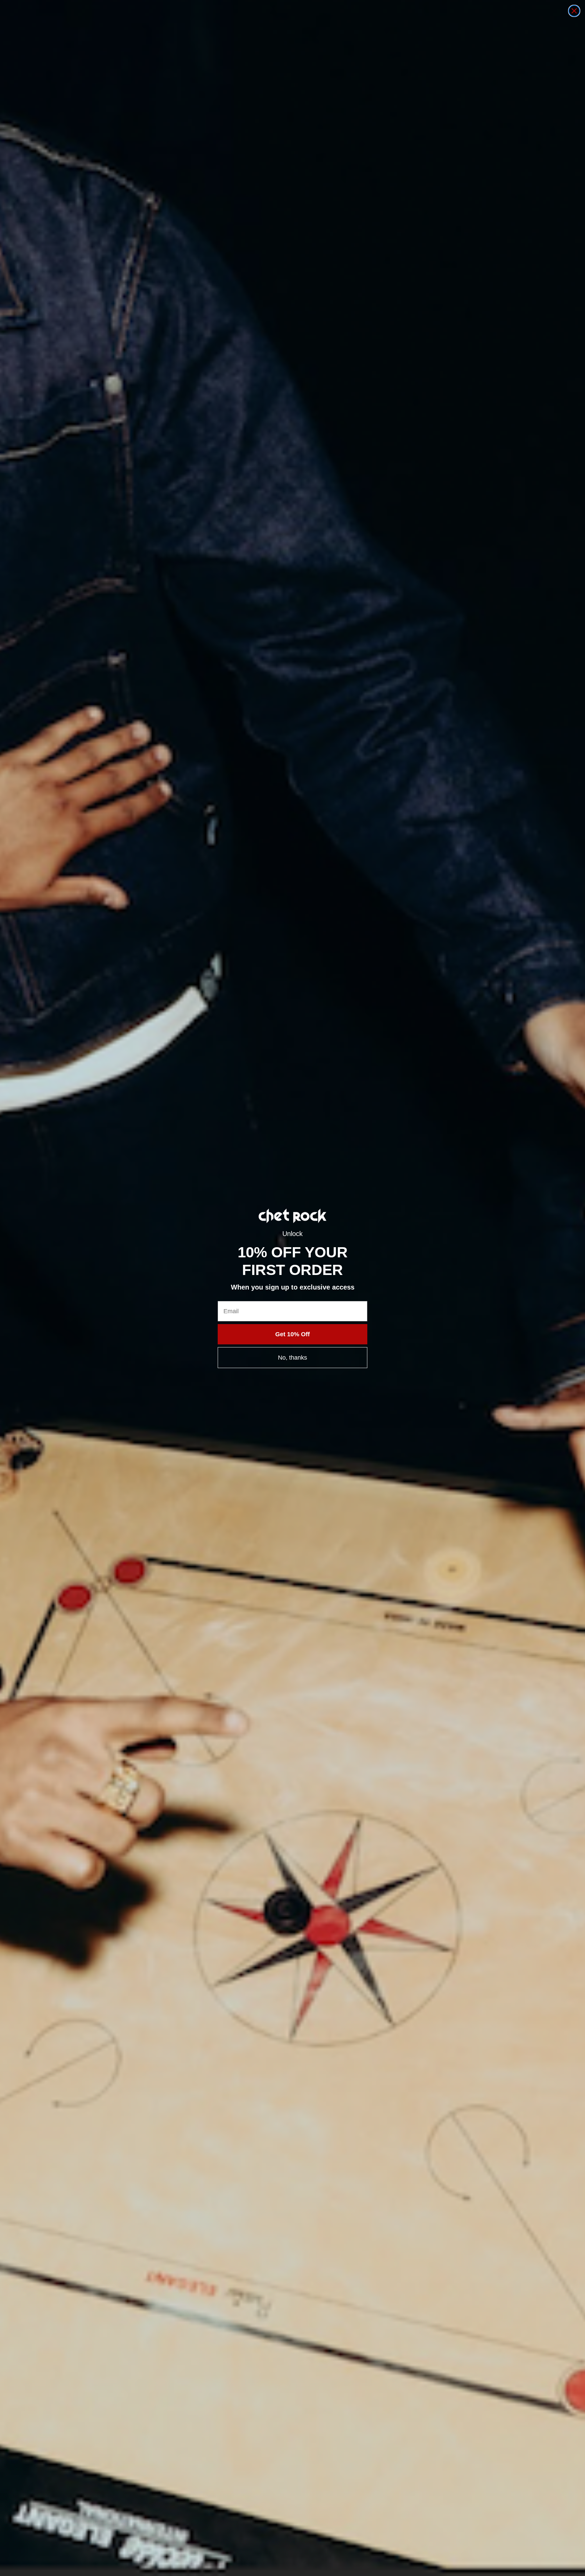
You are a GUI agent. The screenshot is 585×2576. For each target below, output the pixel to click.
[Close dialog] (574, 11)
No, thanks (292, 1358)
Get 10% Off (292, 1334)
